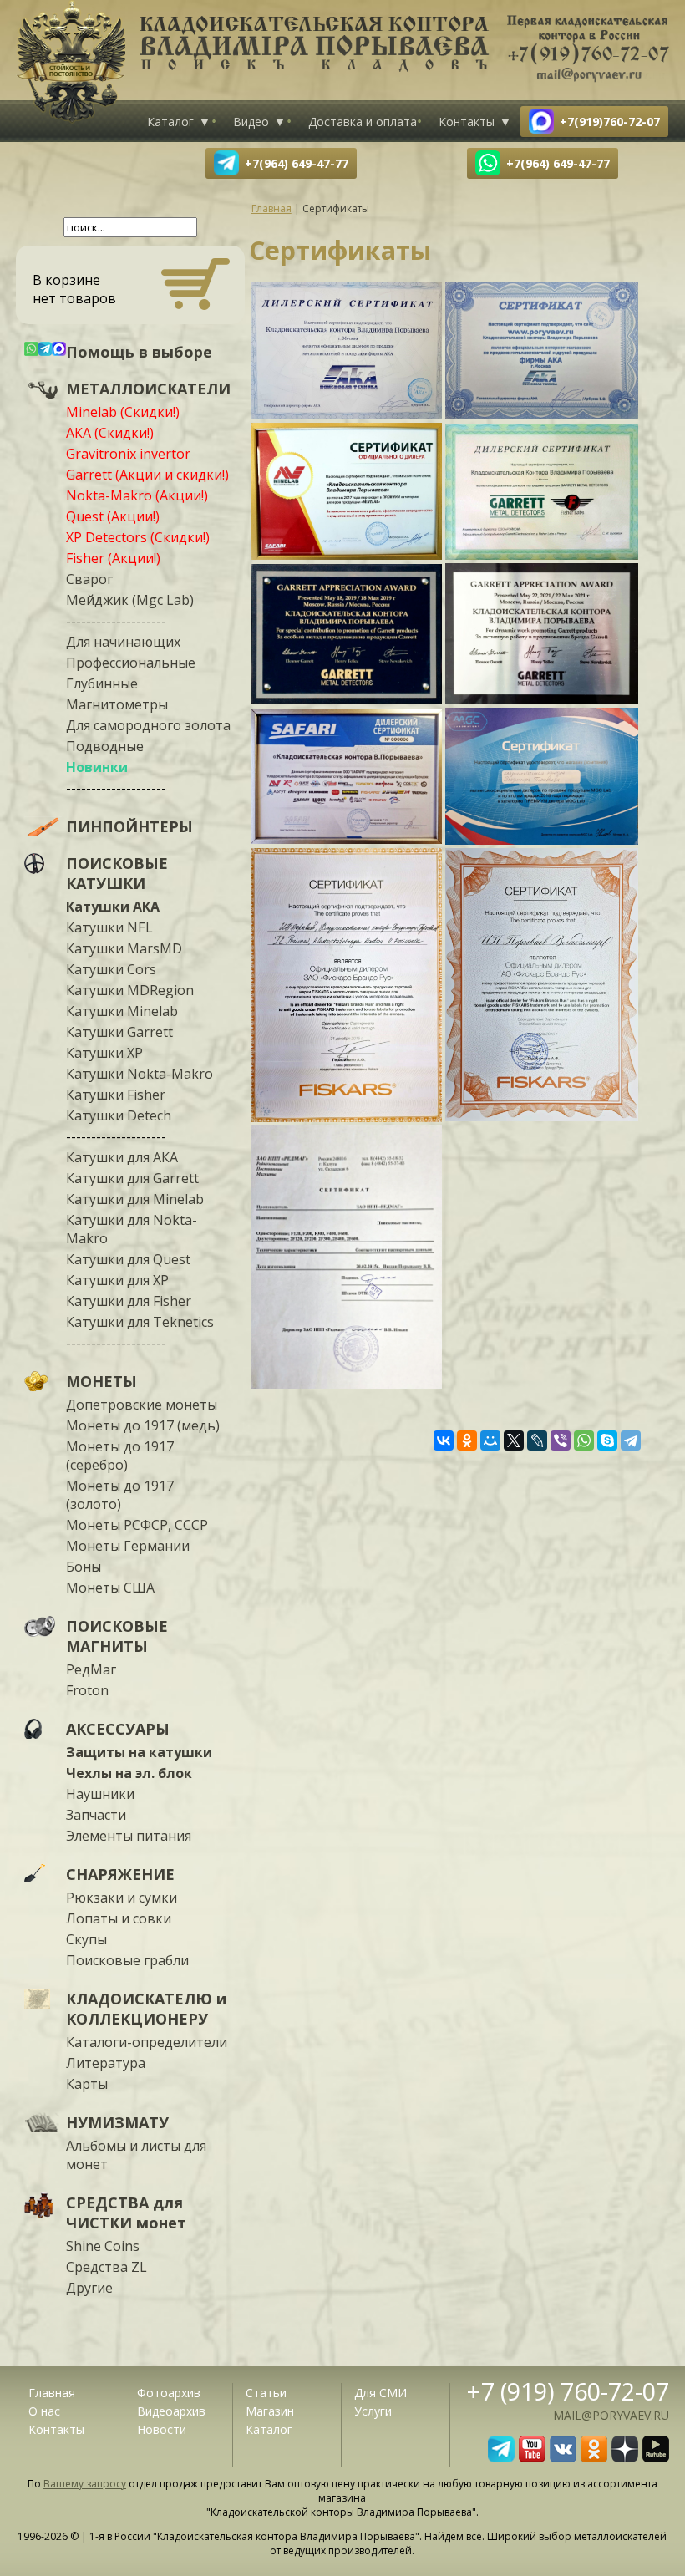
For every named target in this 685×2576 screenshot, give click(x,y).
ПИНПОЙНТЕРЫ (129, 826)
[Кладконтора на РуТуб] (656, 2457)
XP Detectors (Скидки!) (138, 537)
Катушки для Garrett (132, 1178)
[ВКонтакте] (444, 1440)
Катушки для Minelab (135, 1199)
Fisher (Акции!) (113, 558)
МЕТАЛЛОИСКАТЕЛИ (148, 389)
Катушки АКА (113, 907)
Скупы (86, 1939)
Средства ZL (107, 2267)
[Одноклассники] (467, 1440)
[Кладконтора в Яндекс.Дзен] (625, 2457)
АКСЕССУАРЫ (118, 1729)
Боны (84, 1567)
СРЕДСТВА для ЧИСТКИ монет (126, 2213)
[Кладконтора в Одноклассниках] (594, 2457)
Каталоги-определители (147, 2042)
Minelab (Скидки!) (123, 412)
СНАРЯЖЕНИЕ (120, 1874)
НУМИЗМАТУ (117, 2122)
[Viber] (561, 1440)
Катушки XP (104, 1053)
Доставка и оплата (363, 122)
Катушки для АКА (122, 1157)
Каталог (170, 122)
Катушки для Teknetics (140, 1322)
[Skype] (607, 1440)
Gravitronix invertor (128, 454)
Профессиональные (131, 663)
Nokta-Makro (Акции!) (137, 495)
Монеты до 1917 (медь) (143, 1425)
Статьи (266, 2393)
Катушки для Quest (128, 1259)
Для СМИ (381, 2393)
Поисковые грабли (127, 1960)
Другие (89, 2288)
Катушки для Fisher (129, 1301)
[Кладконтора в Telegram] (501, 2457)
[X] (514, 1440)
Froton (87, 1690)
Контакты (467, 122)
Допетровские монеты (142, 1405)
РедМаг (91, 1669)
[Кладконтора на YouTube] (532, 2457)
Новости (162, 2429)
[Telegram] (631, 1440)
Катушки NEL (109, 927)
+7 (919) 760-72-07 (568, 2391)
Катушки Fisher (116, 1095)
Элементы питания (129, 1836)
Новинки (97, 767)
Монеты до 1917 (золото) (120, 1495)
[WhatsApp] (584, 1440)
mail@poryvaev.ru (611, 2415)
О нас (44, 2411)
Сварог (89, 579)
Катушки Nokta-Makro (140, 1074)
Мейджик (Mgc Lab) (130, 600)
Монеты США (110, 1588)
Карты (87, 2084)
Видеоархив (171, 2411)
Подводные (105, 746)
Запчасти (96, 1815)
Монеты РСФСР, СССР (137, 1525)
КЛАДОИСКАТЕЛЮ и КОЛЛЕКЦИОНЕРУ (146, 2009)
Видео (251, 122)
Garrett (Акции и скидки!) (147, 475)
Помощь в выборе (139, 352)
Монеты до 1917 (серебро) (120, 1456)
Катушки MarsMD (124, 948)
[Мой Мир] (490, 1440)
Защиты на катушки (139, 1752)
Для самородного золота (148, 725)
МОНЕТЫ (101, 1381)
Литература (106, 2063)
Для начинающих (123, 642)
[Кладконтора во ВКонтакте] (563, 2457)
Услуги (373, 2411)
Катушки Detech (119, 1115)
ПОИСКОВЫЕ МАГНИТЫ (117, 1636)
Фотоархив (169, 2393)
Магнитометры (117, 704)
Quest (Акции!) (113, 516)
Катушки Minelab (122, 1011)
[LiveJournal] (537, 1440)
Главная (52, 2393)
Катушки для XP (117, 1280)
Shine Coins (103, 2246)
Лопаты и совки (119, 1918)
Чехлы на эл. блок (129, 1773)
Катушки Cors (111, 969)
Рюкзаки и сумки (122, 1898)
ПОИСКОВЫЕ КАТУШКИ (117, 873)
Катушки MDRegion (130, 990)
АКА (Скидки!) (110, 433)
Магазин (270, 2411)
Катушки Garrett (119, 1032)
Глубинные (102, 683)
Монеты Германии (128, 1546)
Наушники (100, 1794)
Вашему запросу (85, 2484)
